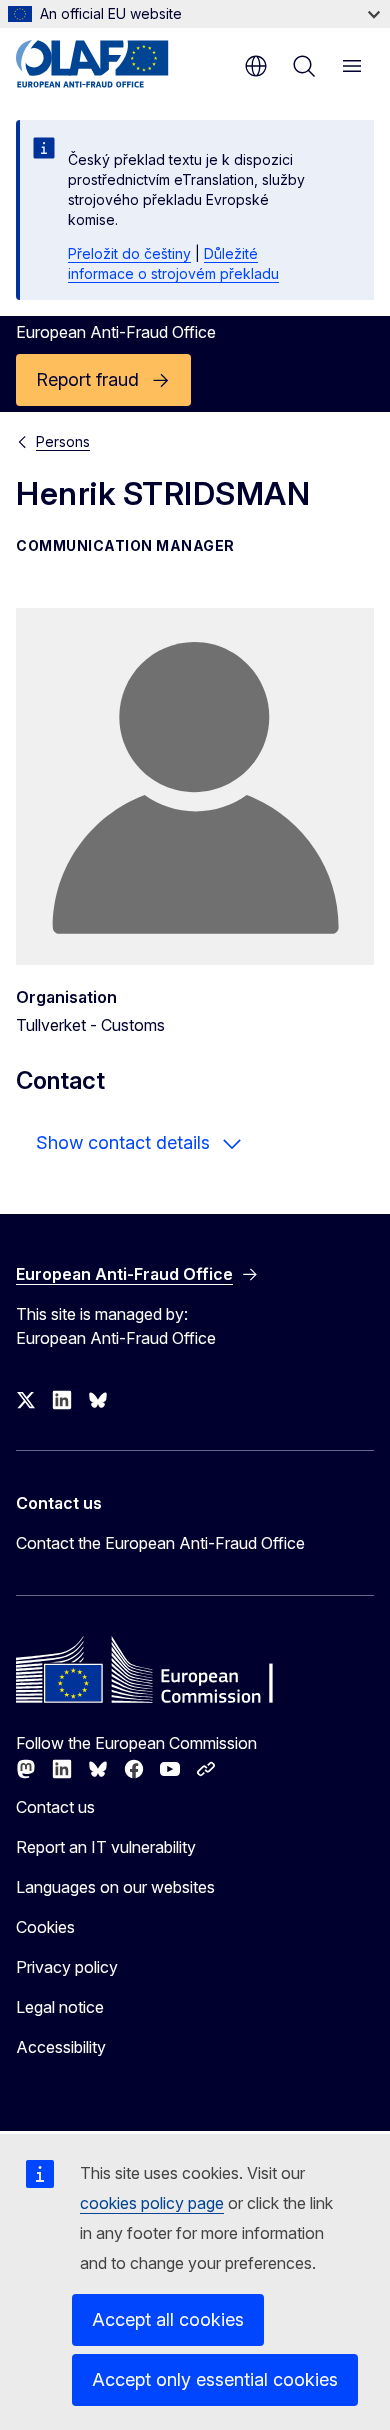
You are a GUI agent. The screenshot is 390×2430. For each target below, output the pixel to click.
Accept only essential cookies (215, 2379)
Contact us (55, 1807)
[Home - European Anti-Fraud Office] (112, 64)
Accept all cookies (168, 2319)
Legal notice (60, 2007)
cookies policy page (152, 2203)
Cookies (45, 1927)
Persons (63, 441)
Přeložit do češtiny (129, 253)
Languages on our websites (115, 1887)
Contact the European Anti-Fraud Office (160, 1543)
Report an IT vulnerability (106, 1847)
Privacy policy (67, 1967)
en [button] (256, 66)
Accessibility (61, 2047)
